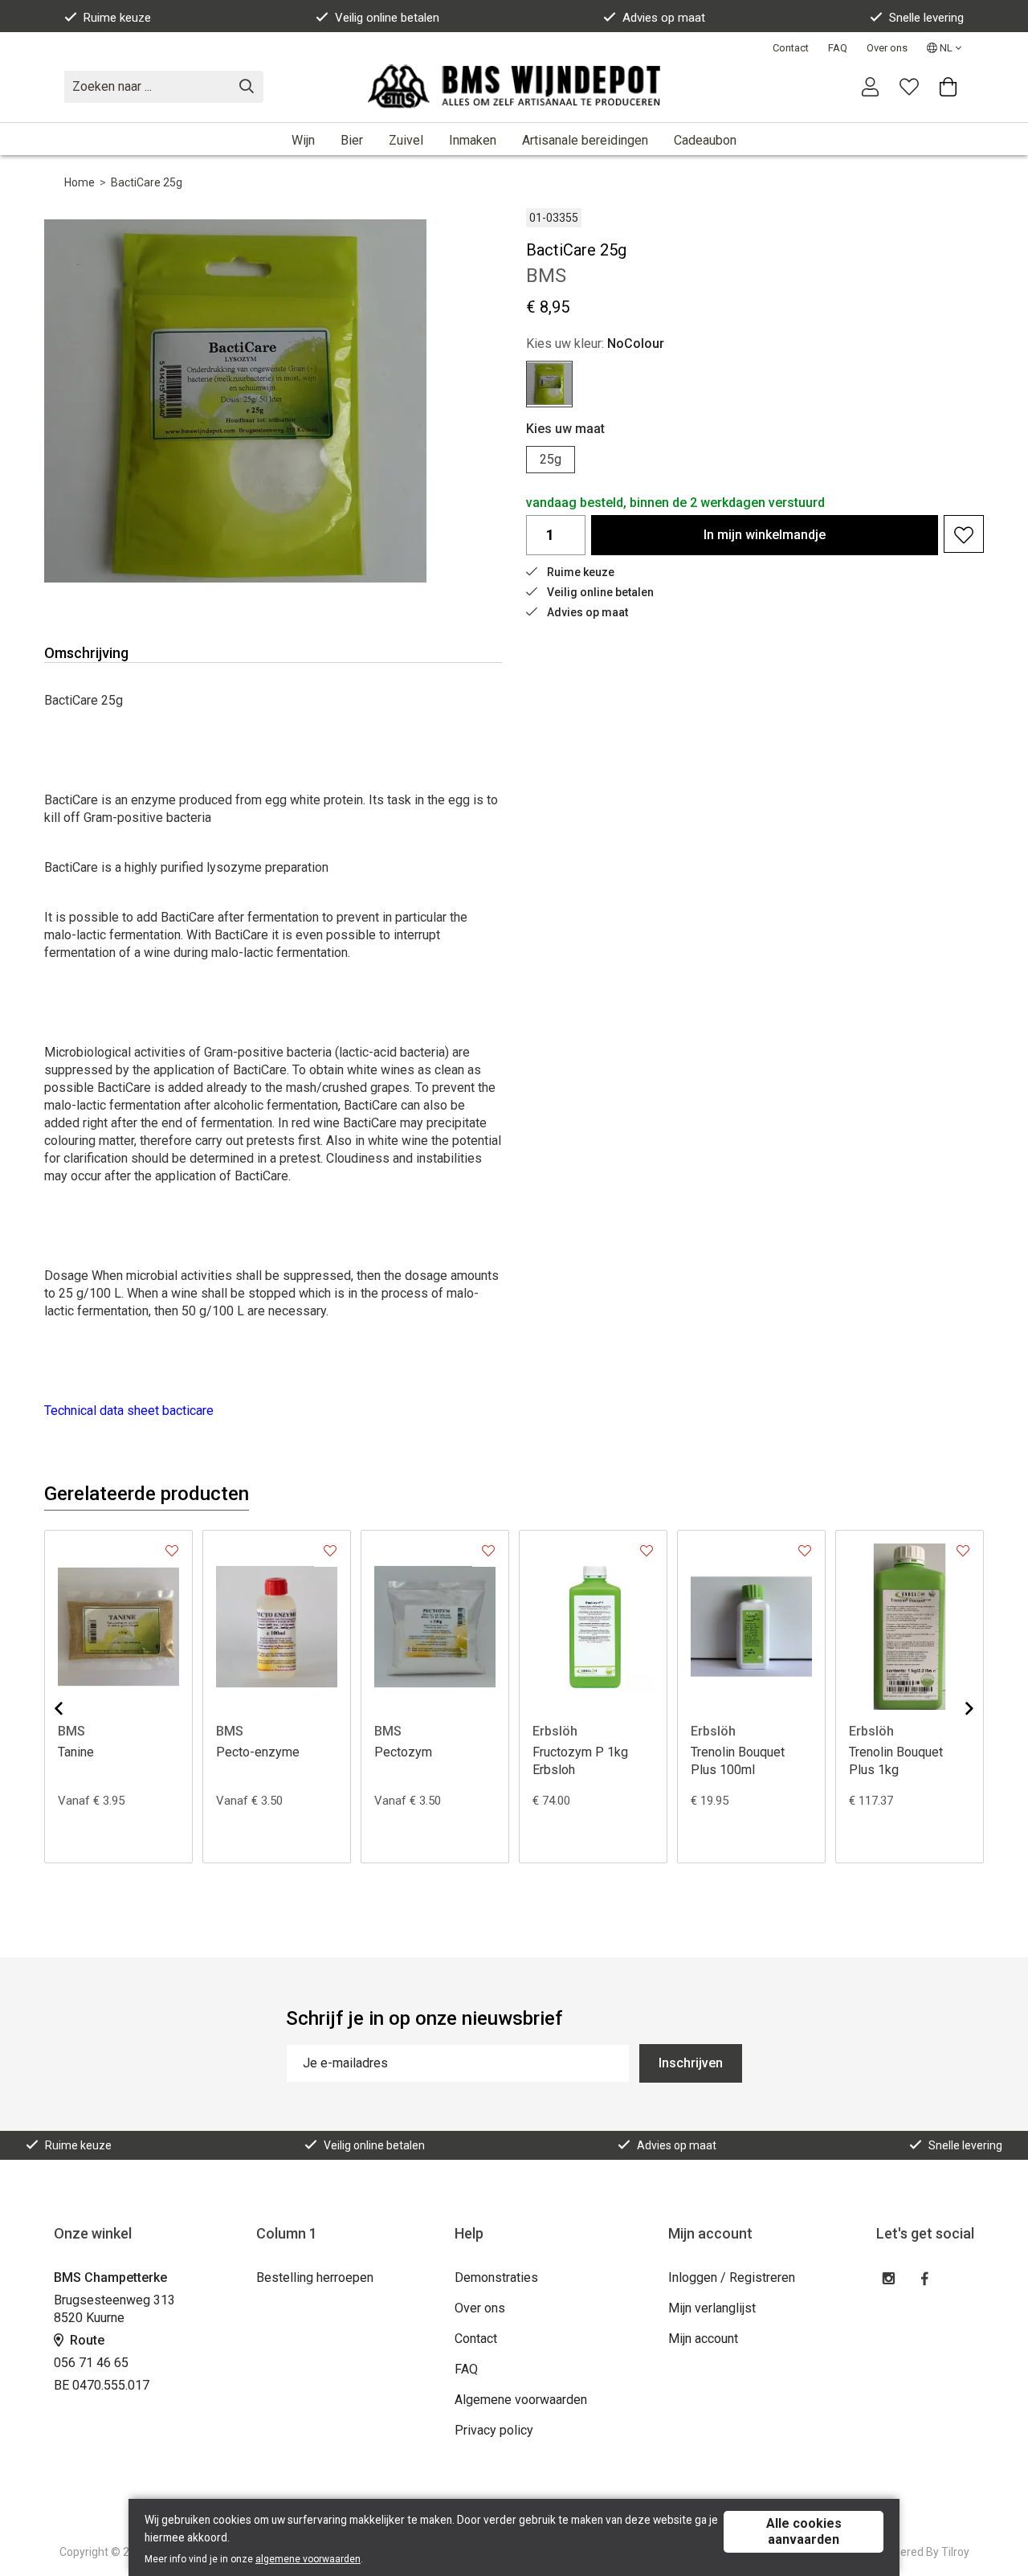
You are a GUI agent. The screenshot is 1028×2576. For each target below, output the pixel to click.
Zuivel (406, 140)
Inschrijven (691, 2063)
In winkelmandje (765, 535)
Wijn (303, 140)
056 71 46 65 (91, 2363)
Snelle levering (926, 18)
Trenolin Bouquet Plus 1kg (896, 1761)
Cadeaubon (705, 140)
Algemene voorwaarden (521, 2400)
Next (957, 1708)
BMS (71, 1731)
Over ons (887, 48)
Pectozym (403, 1752)
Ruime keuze (117, 18)
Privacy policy (494, 2430)
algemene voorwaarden (308, 2559)
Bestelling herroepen (315, 2278)
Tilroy (955, 2552)
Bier (352, 140)
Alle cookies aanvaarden (804, 2531)
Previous (71, 1708)
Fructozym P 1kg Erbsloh (580, 1761)
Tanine (76, 1752)
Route (86, 2340)
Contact (791, 48)
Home (80, 182)
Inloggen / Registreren (732, 2278)
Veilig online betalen (387, 18)
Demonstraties (496, 2278)
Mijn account (703, 2339)
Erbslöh (555, 1731)
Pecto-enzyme (258, 1752)
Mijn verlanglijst (712, 2308)
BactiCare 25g (147, 182)
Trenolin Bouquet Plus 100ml (738, 1761)
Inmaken (473, 140)
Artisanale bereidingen (585, 140)
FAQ (838, 48)
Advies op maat (664, 18)
